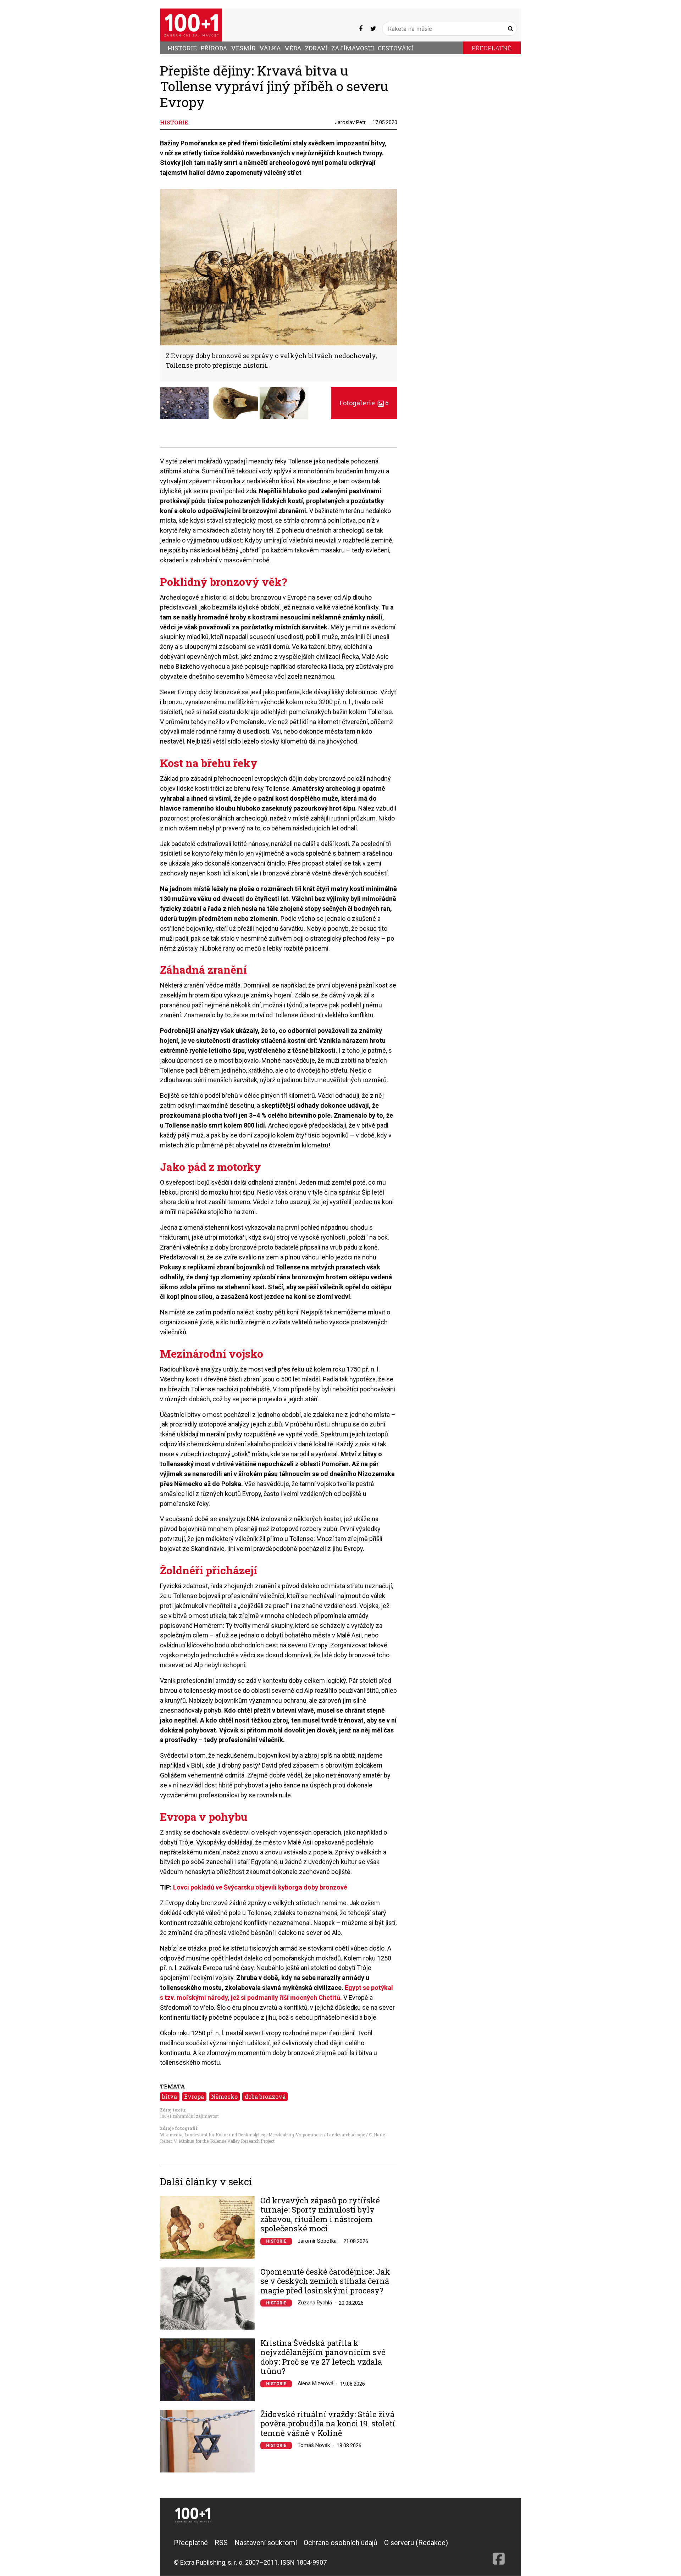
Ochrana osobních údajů (340, 2543)
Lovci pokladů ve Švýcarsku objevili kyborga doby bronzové (260, 1887)
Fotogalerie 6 (364, 403)
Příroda (214, 48)
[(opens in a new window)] (361, 29)
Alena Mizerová (315, 2383)
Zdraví (316, 48)
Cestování (395, 48)
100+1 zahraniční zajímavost (189, 2116)
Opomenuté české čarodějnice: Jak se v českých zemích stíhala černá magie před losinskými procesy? (325, 2281)
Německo (224, 2096)
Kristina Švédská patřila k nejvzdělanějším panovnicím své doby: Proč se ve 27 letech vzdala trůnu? (323, 2357)
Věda (293, 48)
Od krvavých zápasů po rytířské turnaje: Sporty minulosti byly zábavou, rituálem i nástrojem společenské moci (320, 2215)
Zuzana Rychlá (315, 2303)
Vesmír (243, 48)
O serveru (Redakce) (416, 2543)
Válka (270, 48)
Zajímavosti (353, 48)
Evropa (194, 2096)
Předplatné (492, 48)
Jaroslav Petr (350, 122)
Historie (182, 48)
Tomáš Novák (314, 2445)
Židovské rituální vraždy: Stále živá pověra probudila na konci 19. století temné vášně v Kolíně (328, 2424)
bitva (170, 2096)
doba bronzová (265, 2096)
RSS (221, 2543)
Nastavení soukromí (266, 2543)
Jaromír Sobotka (317, 2241)
